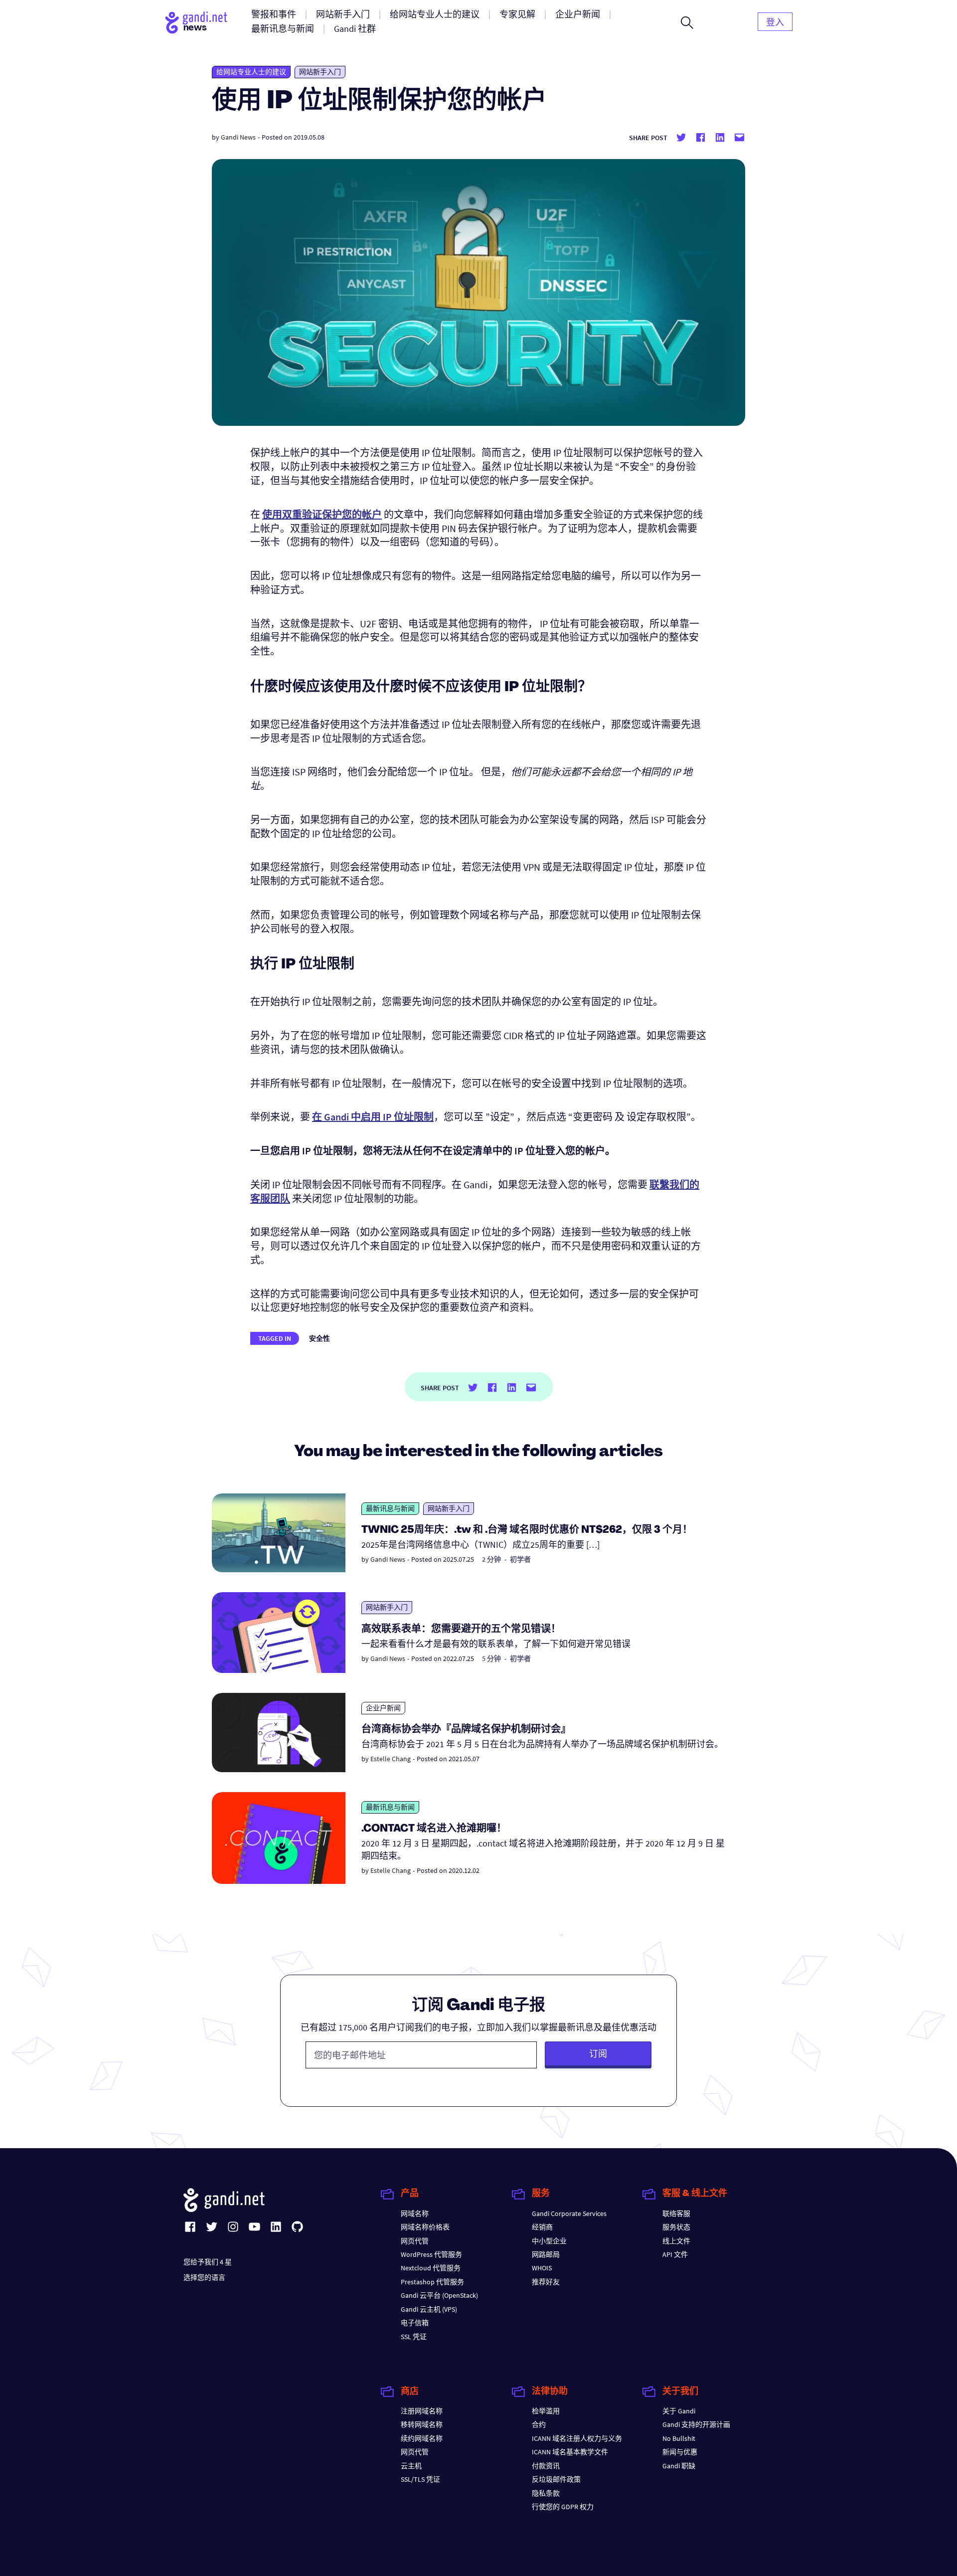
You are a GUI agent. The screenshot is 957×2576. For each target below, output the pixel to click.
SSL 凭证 (414, 2337)
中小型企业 (549, 2241)
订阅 (598, 2054)
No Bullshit (679, 2438)
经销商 (542, 2227)
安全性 (319, 1338)
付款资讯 (546, 2466)
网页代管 (415, 2241)
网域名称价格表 (425, 2227)
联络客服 (676, 2213)
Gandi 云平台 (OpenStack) (439, 2295)
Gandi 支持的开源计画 (696, 2424)
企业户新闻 (383, 1708)
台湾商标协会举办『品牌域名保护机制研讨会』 (466, 1730)
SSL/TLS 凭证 (420, 2479)
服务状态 (676, 2227)
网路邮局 (546, 2254)
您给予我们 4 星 (208, 2262)
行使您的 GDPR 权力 (563, 2507)
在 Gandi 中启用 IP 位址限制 (373, 1117)
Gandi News (238, 137)
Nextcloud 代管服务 (431, 2268)
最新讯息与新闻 (390, 1508)
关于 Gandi (679, 2411)
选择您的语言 (204, 2277)
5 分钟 (491, 1658)
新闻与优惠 (680, 2452)
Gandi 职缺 (679, 2466)
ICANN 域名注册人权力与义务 (577, 2438)
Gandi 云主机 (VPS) (429, 2309)
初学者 (520, 1559)
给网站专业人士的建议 (251, 72)
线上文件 (676, 2241)
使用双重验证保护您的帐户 (322, 514)
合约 (539, 2424)
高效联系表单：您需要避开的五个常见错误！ (461, 1630)
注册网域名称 (422, 2411)
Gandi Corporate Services (569, 2213)
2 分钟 (491, 1559)
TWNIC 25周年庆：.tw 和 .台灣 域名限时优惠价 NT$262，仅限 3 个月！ (527, 1530)
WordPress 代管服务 (431, 2254)
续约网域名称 (422, 2438)
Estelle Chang (391, 1759)
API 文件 (675, 2254)
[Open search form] (687, 22)
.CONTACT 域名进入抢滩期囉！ (434, 1829)
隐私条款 (546, 2493)
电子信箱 (415, 2323)
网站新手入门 (320, 72)
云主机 (411, 2466)
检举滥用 (546, 2411)
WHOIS (542, 2268)
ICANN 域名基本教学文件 (570, 2452)
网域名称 (415, 2213)
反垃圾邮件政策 (556, 2479)
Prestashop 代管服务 (432, 2282)
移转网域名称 (422, 2424)
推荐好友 (546, 2282)
